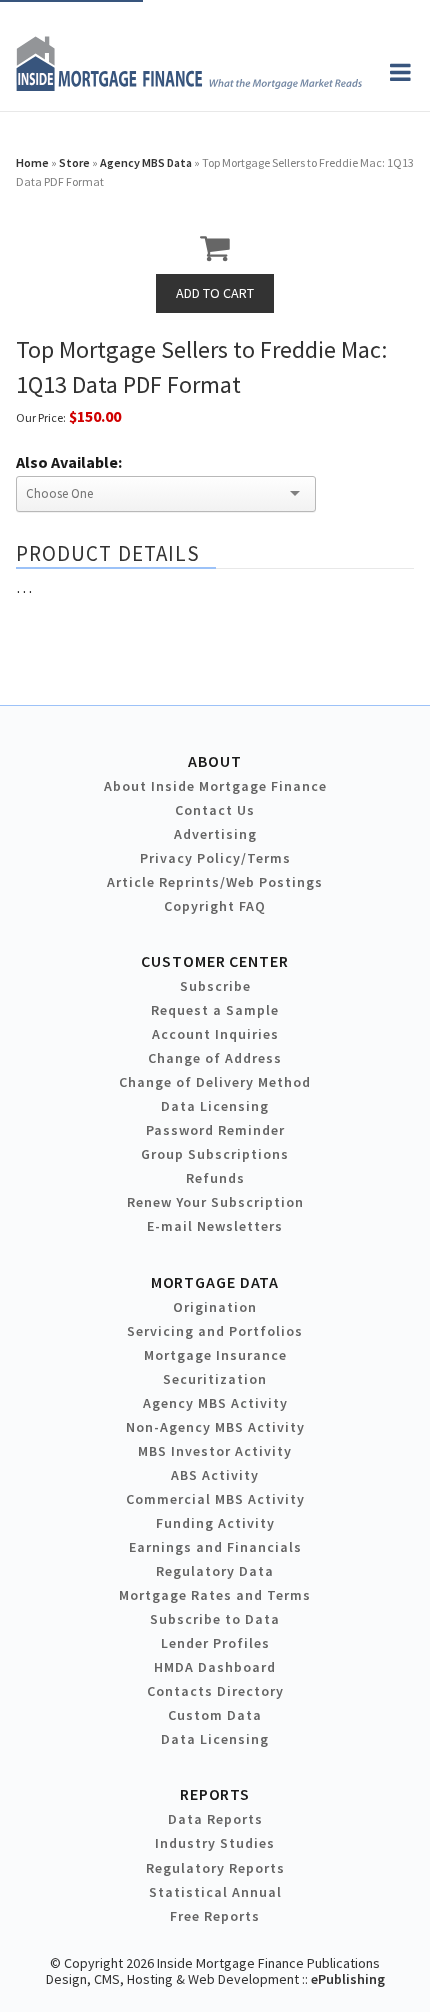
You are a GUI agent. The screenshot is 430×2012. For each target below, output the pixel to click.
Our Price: (41, 417)
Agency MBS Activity (215, 1403)
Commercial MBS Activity (215, 1499)
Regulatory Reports (215, 1868)
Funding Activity (215, 1523)
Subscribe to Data (215, 1619)
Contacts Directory (215, 1691)
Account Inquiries (215, 1034)
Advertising (215, 834)
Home (32, 162)
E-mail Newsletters (215, 1226)
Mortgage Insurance (215, 1355)
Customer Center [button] (214, 961)
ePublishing (348, 1979)
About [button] (214, 761)
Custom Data (215, 1715)
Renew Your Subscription (215, 1202)
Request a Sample (215, 1010)
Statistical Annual (215, 1892)
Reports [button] (215, 1794)
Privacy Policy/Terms (215, 858)
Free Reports (215, 1916)
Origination (215, 1307)
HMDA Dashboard (215, 1667)
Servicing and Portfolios (215, 1331)
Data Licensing (215, 1106)
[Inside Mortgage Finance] (189, 85)
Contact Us (215, 810)
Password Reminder (215, 1130)
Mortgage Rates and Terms (215, 1595)
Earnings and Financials (215, 1547)
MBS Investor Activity (215, 1451)
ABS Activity (215, 1475)
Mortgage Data (215, 1282)
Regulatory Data (215, 1571)
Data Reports (215, 1819)
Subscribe (215, 986)
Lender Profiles (215, 1643)
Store (74, 162)
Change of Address (215, 1058)
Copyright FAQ (215, 906)
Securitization (215, 1379)
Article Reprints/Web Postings (215, 882)
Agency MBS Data (146, 162)
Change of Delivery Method (215, 1082)
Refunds (215, 1178)
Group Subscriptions (215, 1154)
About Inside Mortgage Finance (215, 786)
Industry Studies (215, 1843)
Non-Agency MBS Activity (215, 1427)
